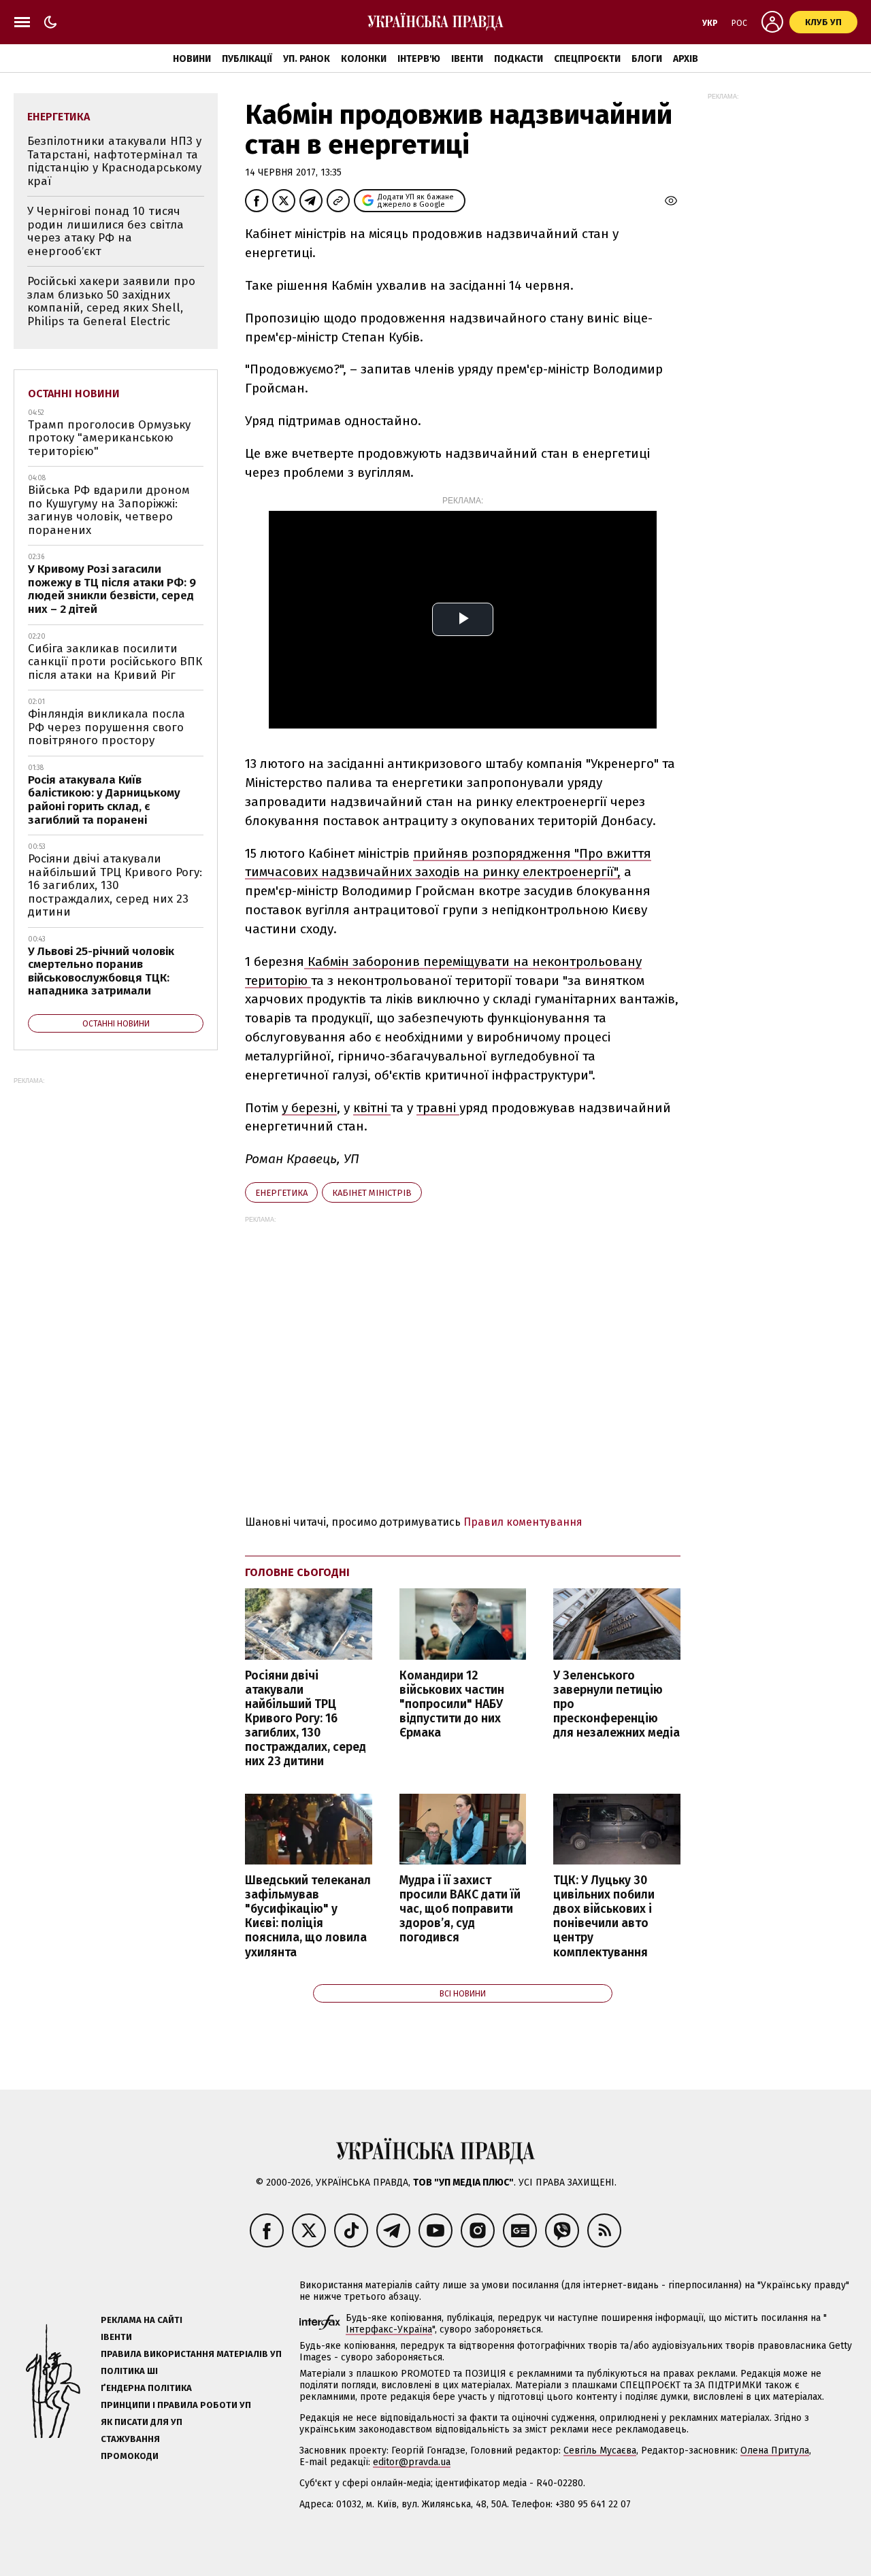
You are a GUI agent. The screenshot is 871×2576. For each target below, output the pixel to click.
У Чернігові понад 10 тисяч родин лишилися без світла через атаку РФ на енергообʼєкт (105, 231)
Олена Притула (775, 2450)
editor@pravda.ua (412, 2462)
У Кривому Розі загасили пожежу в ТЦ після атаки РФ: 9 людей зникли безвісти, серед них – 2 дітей (112, 589)
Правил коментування (523, 1522)
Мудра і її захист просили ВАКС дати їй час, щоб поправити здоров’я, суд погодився (460, 1909)
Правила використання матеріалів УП (191, 2354)
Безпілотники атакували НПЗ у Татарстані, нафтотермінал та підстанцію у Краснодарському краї (114, 161)
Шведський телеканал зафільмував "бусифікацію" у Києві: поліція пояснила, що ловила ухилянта (308, 1917)
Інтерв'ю (419, 59)
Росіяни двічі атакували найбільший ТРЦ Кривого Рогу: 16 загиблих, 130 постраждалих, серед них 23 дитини (306, 1719)
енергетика (281, 1193)
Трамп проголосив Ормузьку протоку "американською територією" (109, 438)
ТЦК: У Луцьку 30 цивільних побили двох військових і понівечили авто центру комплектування (604, 1917)
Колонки (364, 59)
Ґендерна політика (146, 2388)
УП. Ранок (307, 59)
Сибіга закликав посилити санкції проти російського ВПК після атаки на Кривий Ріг (115, 662)
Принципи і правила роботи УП (176, 2405)
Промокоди (130, 2456)
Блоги (647, 59)
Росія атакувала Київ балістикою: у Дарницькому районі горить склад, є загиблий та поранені (104, 800)
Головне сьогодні (297, 1572)
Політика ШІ (129, 2371)
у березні (309, 1108)
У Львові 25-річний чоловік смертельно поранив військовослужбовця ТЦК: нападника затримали (101, 971)
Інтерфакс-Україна (389, 2329)
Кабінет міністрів (372, 1193)
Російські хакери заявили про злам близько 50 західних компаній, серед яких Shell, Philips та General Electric (111, 301)
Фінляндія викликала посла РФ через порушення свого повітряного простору (106, 727)
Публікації (247, 59)
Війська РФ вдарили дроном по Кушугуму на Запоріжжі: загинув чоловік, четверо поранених (109, 510)
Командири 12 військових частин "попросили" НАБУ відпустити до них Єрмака (452, 1705)
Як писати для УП (142, 2422)
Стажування (130, 2439)
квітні (372, 1108)
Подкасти (519, 59)
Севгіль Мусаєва (600, 2450)
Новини (192, 59)
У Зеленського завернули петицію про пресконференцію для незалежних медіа (617, 1705)
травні (438, 1108)
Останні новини (74, 394)
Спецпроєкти (587, 59)
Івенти (467, 59)
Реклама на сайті (142, 2320)
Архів (686, 59)
